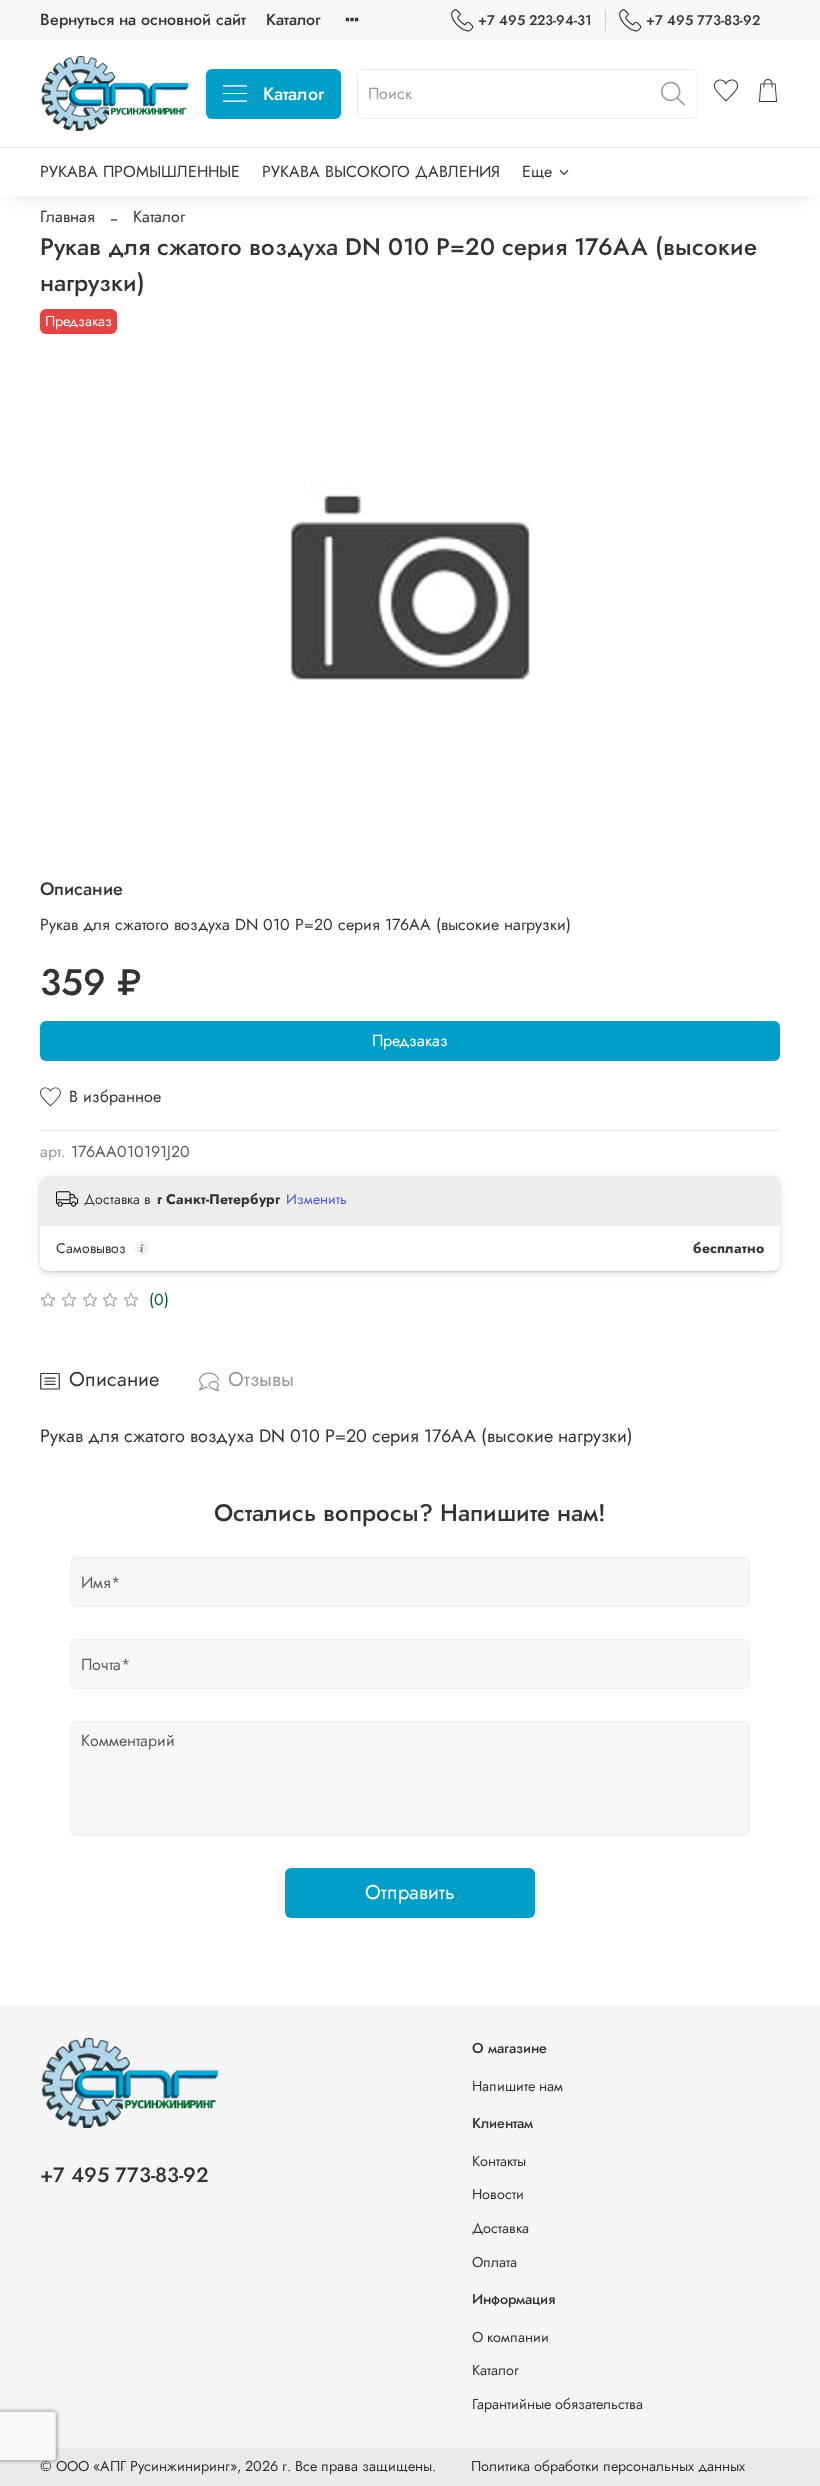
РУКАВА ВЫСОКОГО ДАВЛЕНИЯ (381, 171)
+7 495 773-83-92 (703, 20)
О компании (510, 2337)
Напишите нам (517, 2086)
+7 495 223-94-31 (535, 20)
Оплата (494, 2262)
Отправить (410, 1892)
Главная (67, 216)
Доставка (500, 2228)
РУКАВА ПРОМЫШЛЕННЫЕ (140, 171)
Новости (498, 2194)
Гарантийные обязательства (557, 2404)
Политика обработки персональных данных (608, 2466)
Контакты (499, 2161)
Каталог (293, 19)
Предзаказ (410, 1040)
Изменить (316, 1199)
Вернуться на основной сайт (143, 19)
